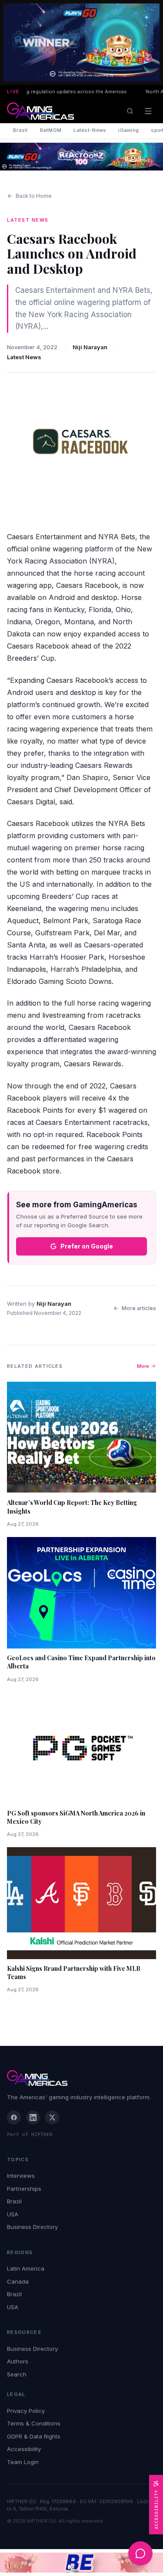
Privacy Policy (26, 2411)
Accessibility (24, 2449)
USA (13, 2214)
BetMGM (51, 130)
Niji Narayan (90, 347)
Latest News (24, 357)
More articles (139, 1308)
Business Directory (32, 2227)
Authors (18, 2361)
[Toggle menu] (148, 111)
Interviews (21, 2176)
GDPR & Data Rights (34, 2436)
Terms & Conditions (34, 2423)
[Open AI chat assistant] (140, 2553)
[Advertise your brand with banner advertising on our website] (81, 2563)
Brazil (20, 130)
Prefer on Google (87, 1246)
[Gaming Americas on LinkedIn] (33, 2117)
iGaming (128, 130)
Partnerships (24, 2189)
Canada (18, 2281)
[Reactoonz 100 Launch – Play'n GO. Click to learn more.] (81, 43)
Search (17, 2374)
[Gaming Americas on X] (52, 2117)
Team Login (23, 2462)
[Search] (130, 111)
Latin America (26, 2268)
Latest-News (90, 130)
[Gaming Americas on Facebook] (14, 2117)
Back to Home (34, 196)
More (143, 1366)
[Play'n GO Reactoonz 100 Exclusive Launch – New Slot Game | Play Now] (81, 157)
